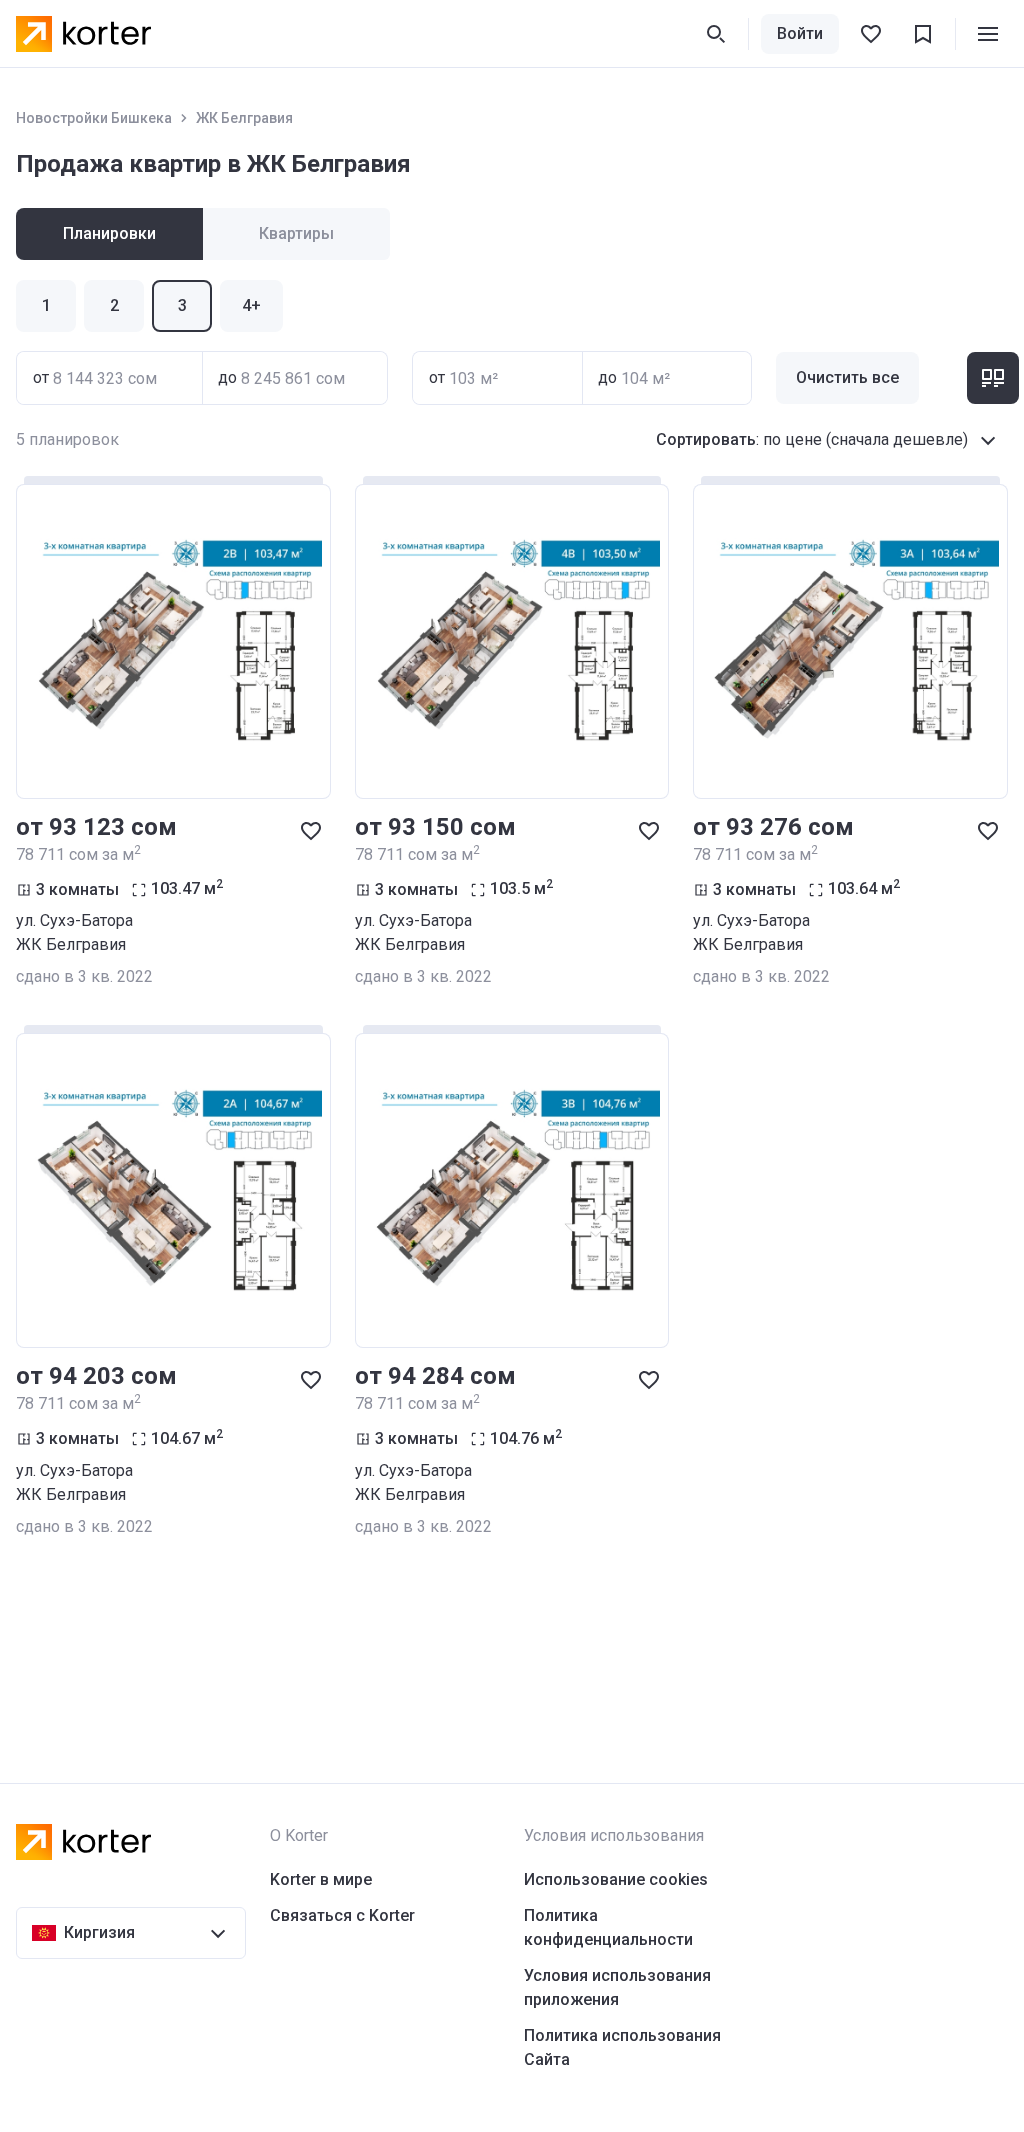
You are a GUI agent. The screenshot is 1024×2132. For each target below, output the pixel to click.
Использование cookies (616, 1879)
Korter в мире (321, 1879)
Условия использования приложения (617, 1987)
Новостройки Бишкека (94, 118)
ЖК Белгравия (244, 118)
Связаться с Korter (342, 1915)
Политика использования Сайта (622, 2047)
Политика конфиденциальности (608, 1927)
